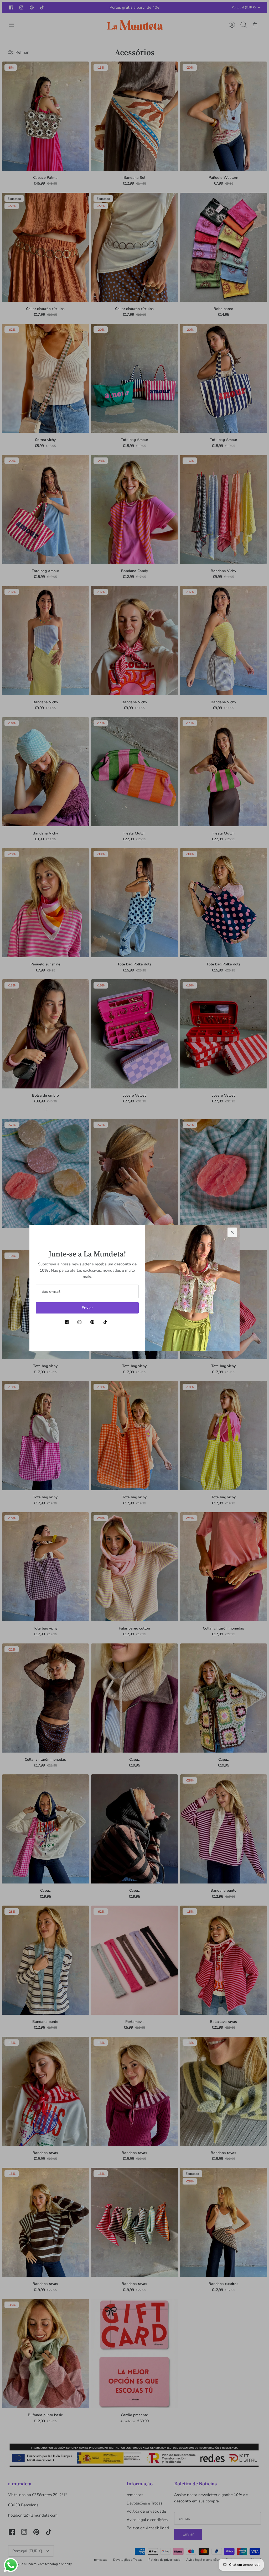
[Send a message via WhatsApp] (11, 2565)
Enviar (87, 1308)
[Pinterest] (92, 1322)
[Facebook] (67, 1322)
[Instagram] (79, 1322)
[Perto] (232, 1232)
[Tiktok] (105, 1322)
